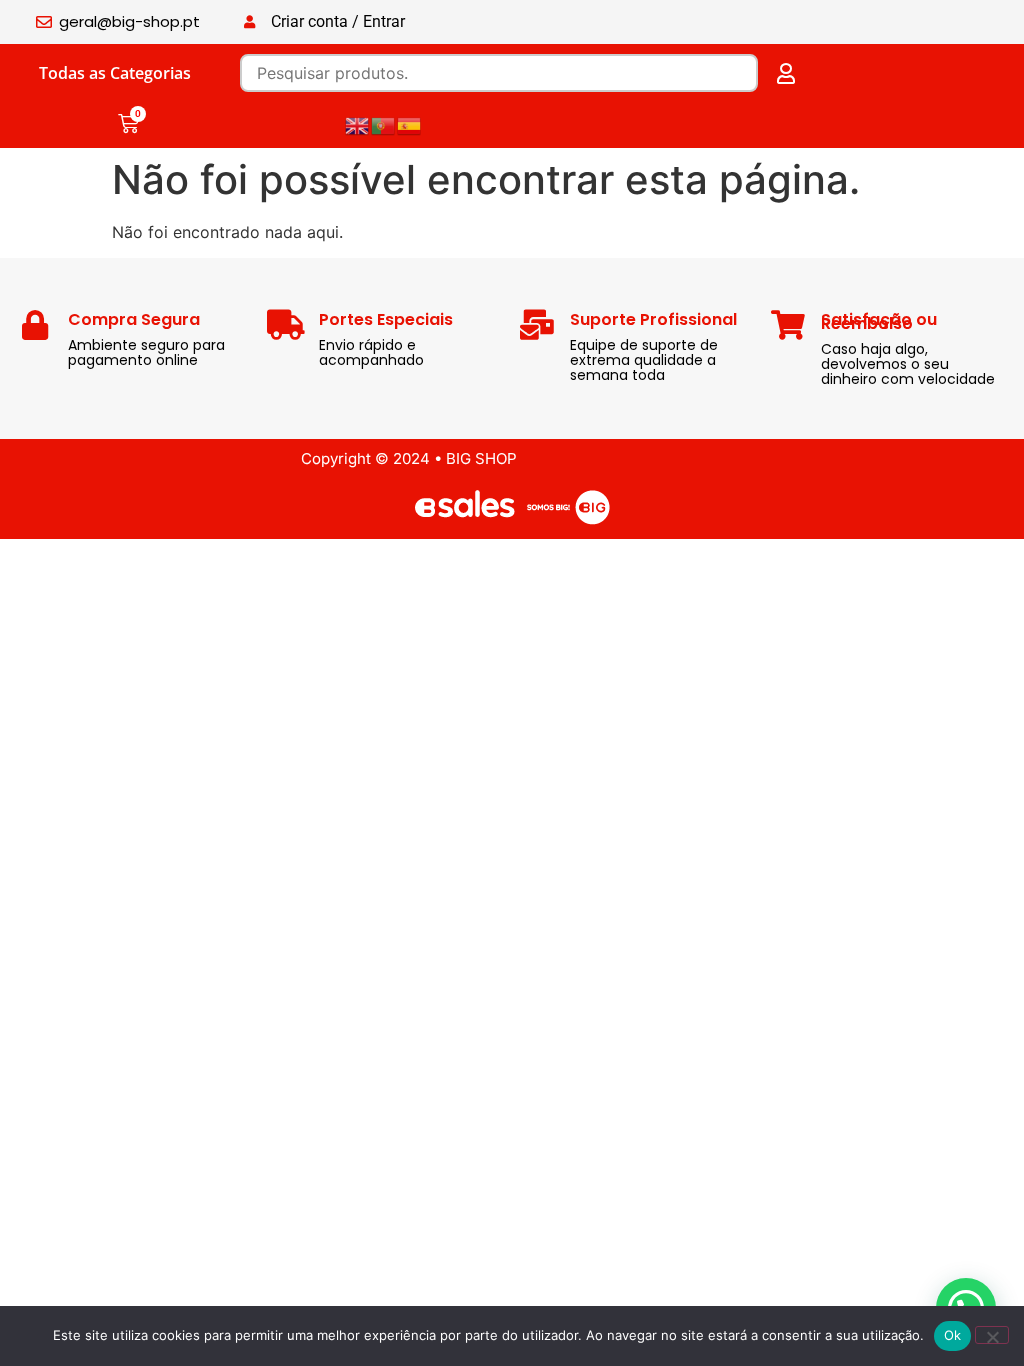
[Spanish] (410, 124)
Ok (953, 1335)
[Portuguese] (384, 124)
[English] (358, 124)
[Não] (992, 1335)
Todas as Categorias (115, 73)
